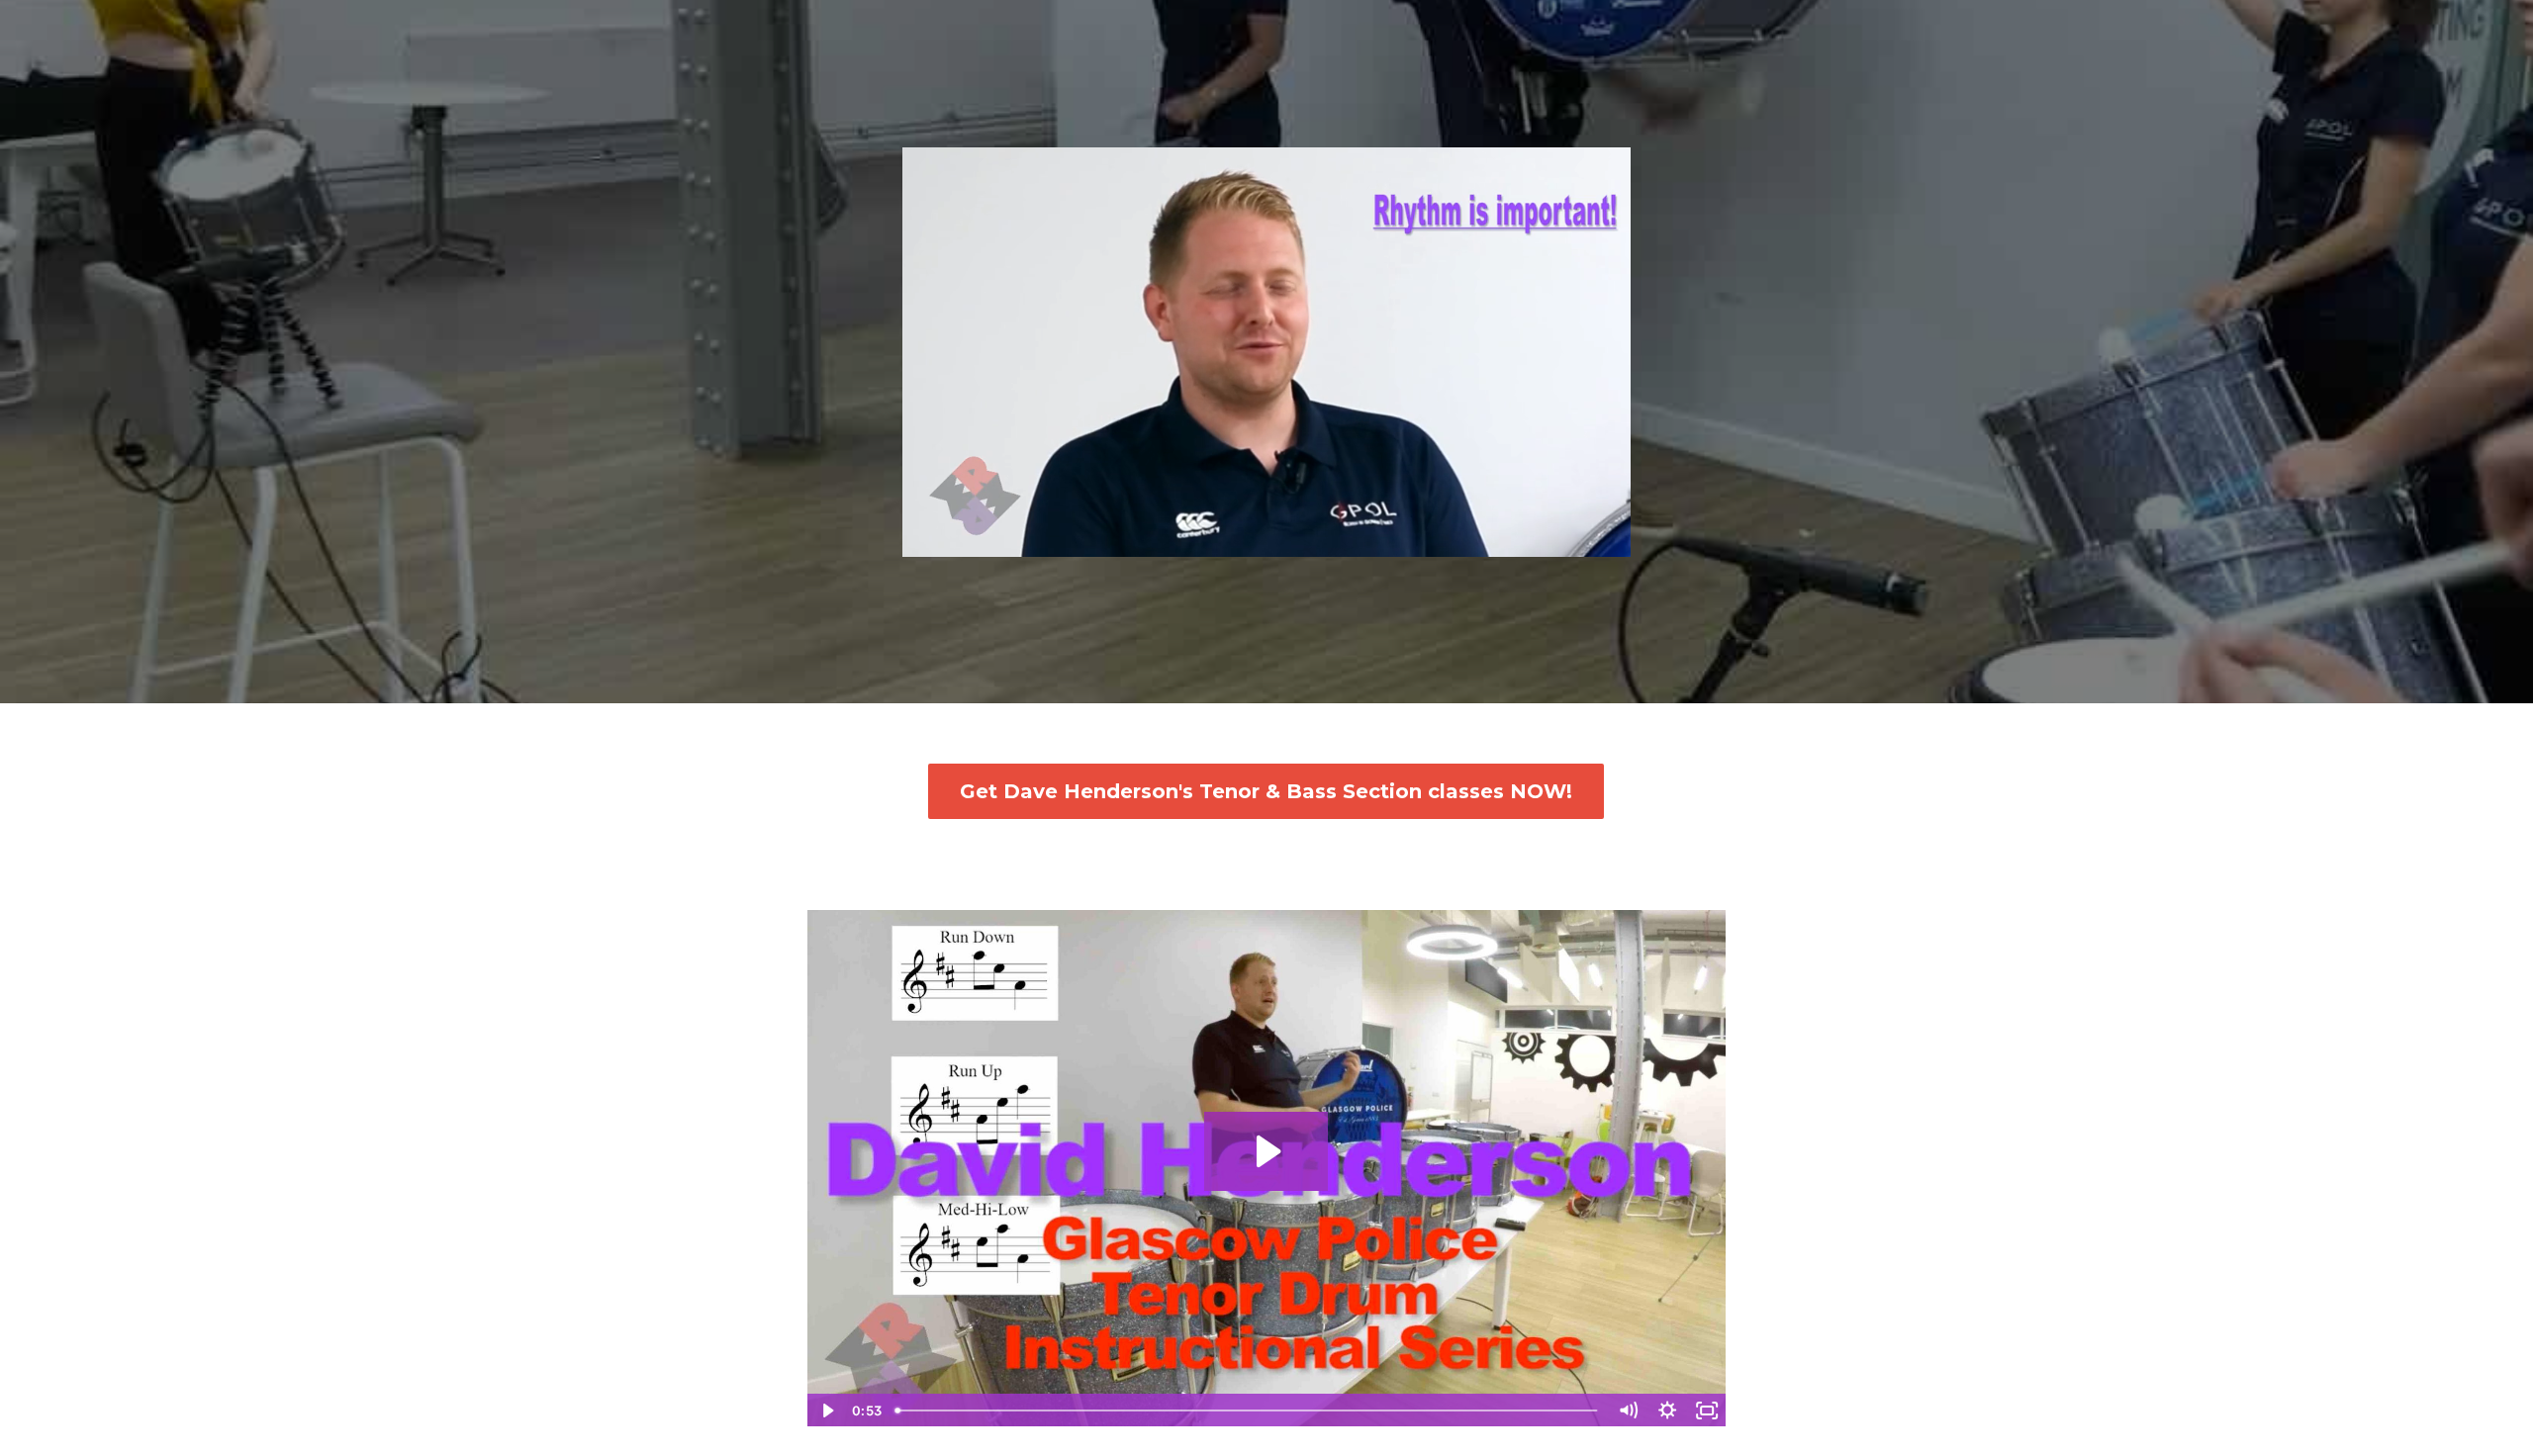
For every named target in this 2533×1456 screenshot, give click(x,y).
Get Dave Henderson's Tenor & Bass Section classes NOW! (1266, 791)
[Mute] (1533, 541)
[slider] (1248, 541)
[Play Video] (826, 1410)
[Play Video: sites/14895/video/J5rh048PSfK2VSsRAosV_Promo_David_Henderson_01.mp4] (1266, 1151)
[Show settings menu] (1572, 541)
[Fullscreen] (1612, 541)
